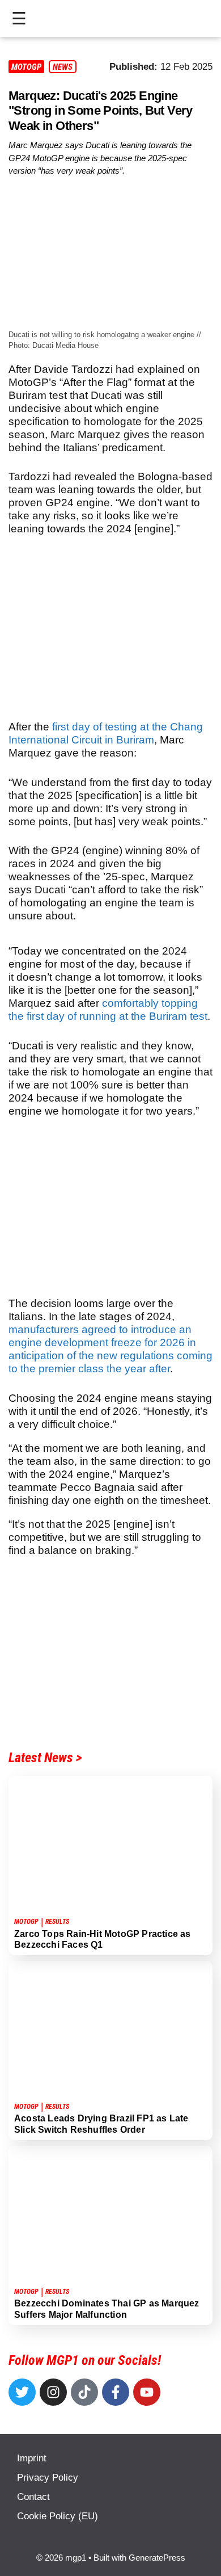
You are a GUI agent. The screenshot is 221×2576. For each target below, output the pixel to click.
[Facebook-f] (116, 2392)
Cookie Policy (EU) (58, 2516)
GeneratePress (157, 2558)
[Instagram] (53, 2392)
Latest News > (45, 1758)
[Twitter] (22, 2392)
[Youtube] (147, 2392)
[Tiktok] (84, 2392)
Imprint (32, 2458)
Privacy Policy (48, 2478)
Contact (33, 2497)
